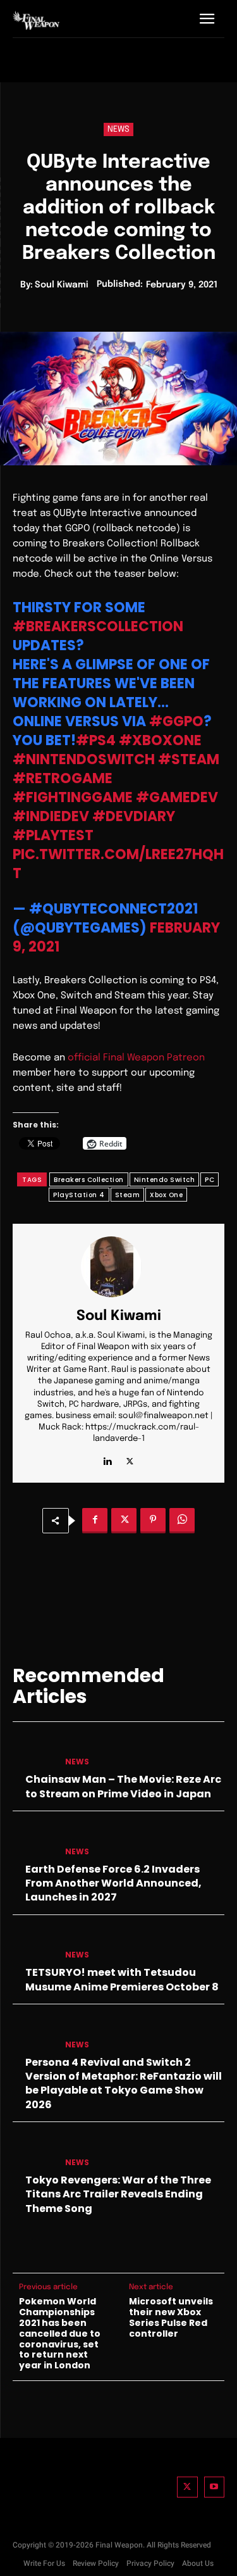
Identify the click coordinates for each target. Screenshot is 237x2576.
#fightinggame (73, 797)
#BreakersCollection (98, 626)
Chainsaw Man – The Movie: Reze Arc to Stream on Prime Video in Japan (123, 1786)
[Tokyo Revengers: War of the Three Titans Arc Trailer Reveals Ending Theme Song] (34, 2152)
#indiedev (51, 816)
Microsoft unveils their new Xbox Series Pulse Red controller (171, 2317)
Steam (128, 1195)
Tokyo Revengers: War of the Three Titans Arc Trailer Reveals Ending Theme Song (118, 2194)
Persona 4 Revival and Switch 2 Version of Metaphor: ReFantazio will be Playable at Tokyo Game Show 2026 (124, 2083)
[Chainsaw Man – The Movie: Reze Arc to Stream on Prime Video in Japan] (34, 1752)
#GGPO (176, 721)
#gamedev (177, 797)
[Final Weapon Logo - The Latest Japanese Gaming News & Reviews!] (36, 21)
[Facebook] (95, 1521)
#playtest (53, 835)
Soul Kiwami (62, 285)
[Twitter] (187, 2487)
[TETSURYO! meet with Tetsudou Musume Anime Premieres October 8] (34, 1945)
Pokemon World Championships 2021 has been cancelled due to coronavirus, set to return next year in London (60, 2334)
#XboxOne (160, 740)
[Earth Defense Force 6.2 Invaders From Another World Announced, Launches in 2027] (34, 1841)
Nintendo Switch (165, 1180)
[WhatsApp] (182, 1521)
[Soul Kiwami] (119, 1267)
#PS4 (96, 740)
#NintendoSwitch (84, 759)
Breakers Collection (89, 1180)
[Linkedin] (108, 1459)
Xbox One (166, 1195)
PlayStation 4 (79, 1195)
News (118, 129)
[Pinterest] (153, 1521)
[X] (130, 1459)
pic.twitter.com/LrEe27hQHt (118, 864)
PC (210, 1180)
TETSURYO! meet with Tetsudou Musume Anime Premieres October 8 (122, 1979)
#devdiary (134, 816)
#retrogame (63, 778)
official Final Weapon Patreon (136, 1058)
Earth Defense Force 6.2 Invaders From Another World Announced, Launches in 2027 (113, 1883)
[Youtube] (215, 2487)
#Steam (189, 759)
